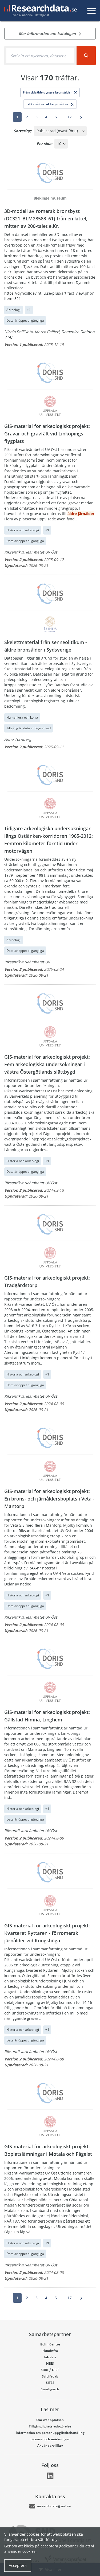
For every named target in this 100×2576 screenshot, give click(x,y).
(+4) (9, 337)
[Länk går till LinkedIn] (50, 2476)
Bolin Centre (50, 2344)
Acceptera (18, 2565)
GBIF (56, 2370)
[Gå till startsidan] (39, 11)
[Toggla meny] (91, 11)
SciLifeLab (50, 2376)
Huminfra (50, 2351)
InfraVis (50, 2357)
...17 (68, 117)
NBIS (50, 2363)
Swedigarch (50, 2389)
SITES (50, 2383)
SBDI (45, 2370)
